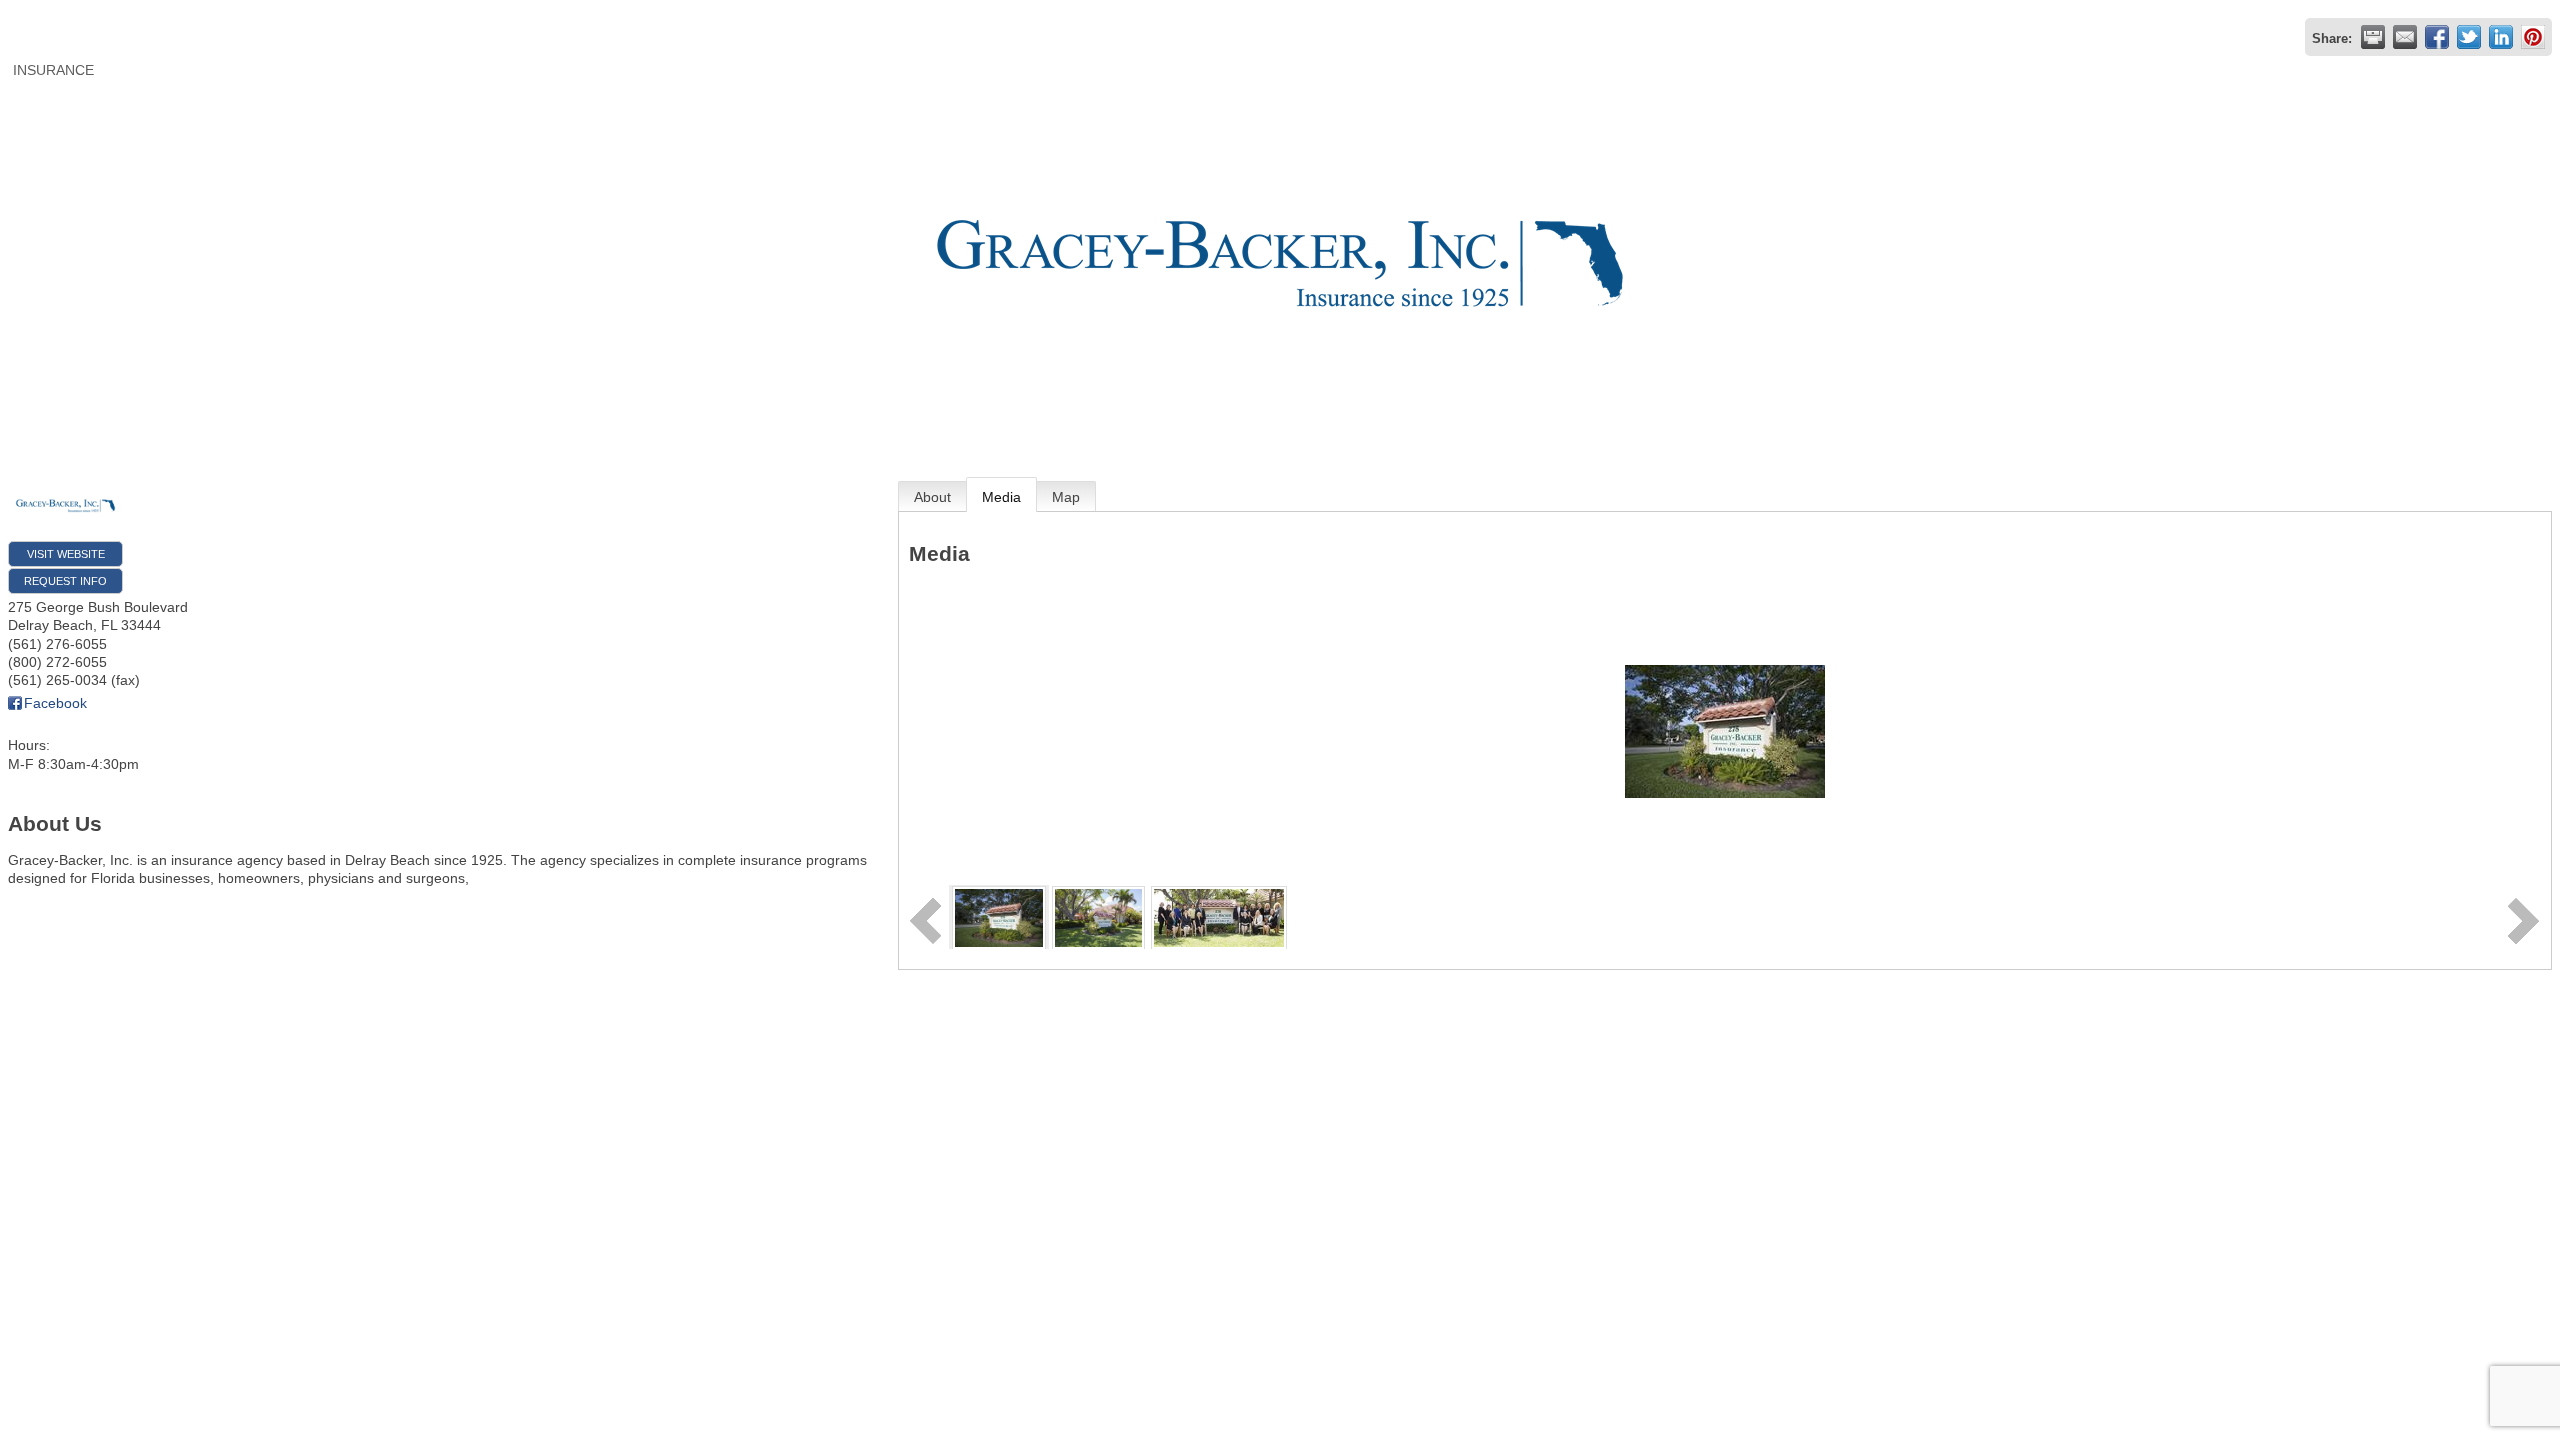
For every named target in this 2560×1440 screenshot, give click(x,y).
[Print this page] (2373, 37)
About (932, 497)
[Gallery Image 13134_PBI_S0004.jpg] (998, 916)
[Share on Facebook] (2437, 37)
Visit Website (66, 554)
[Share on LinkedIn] (2501, 37)
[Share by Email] (2405, 37)
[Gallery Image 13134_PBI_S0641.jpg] (1098, 916)
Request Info (65, 581)
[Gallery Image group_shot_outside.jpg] (1219, 916)
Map (1066, 497)
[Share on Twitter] (2469, 37)
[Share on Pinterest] (2533, 37)
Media (1001, 497)
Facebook (55, 703)
